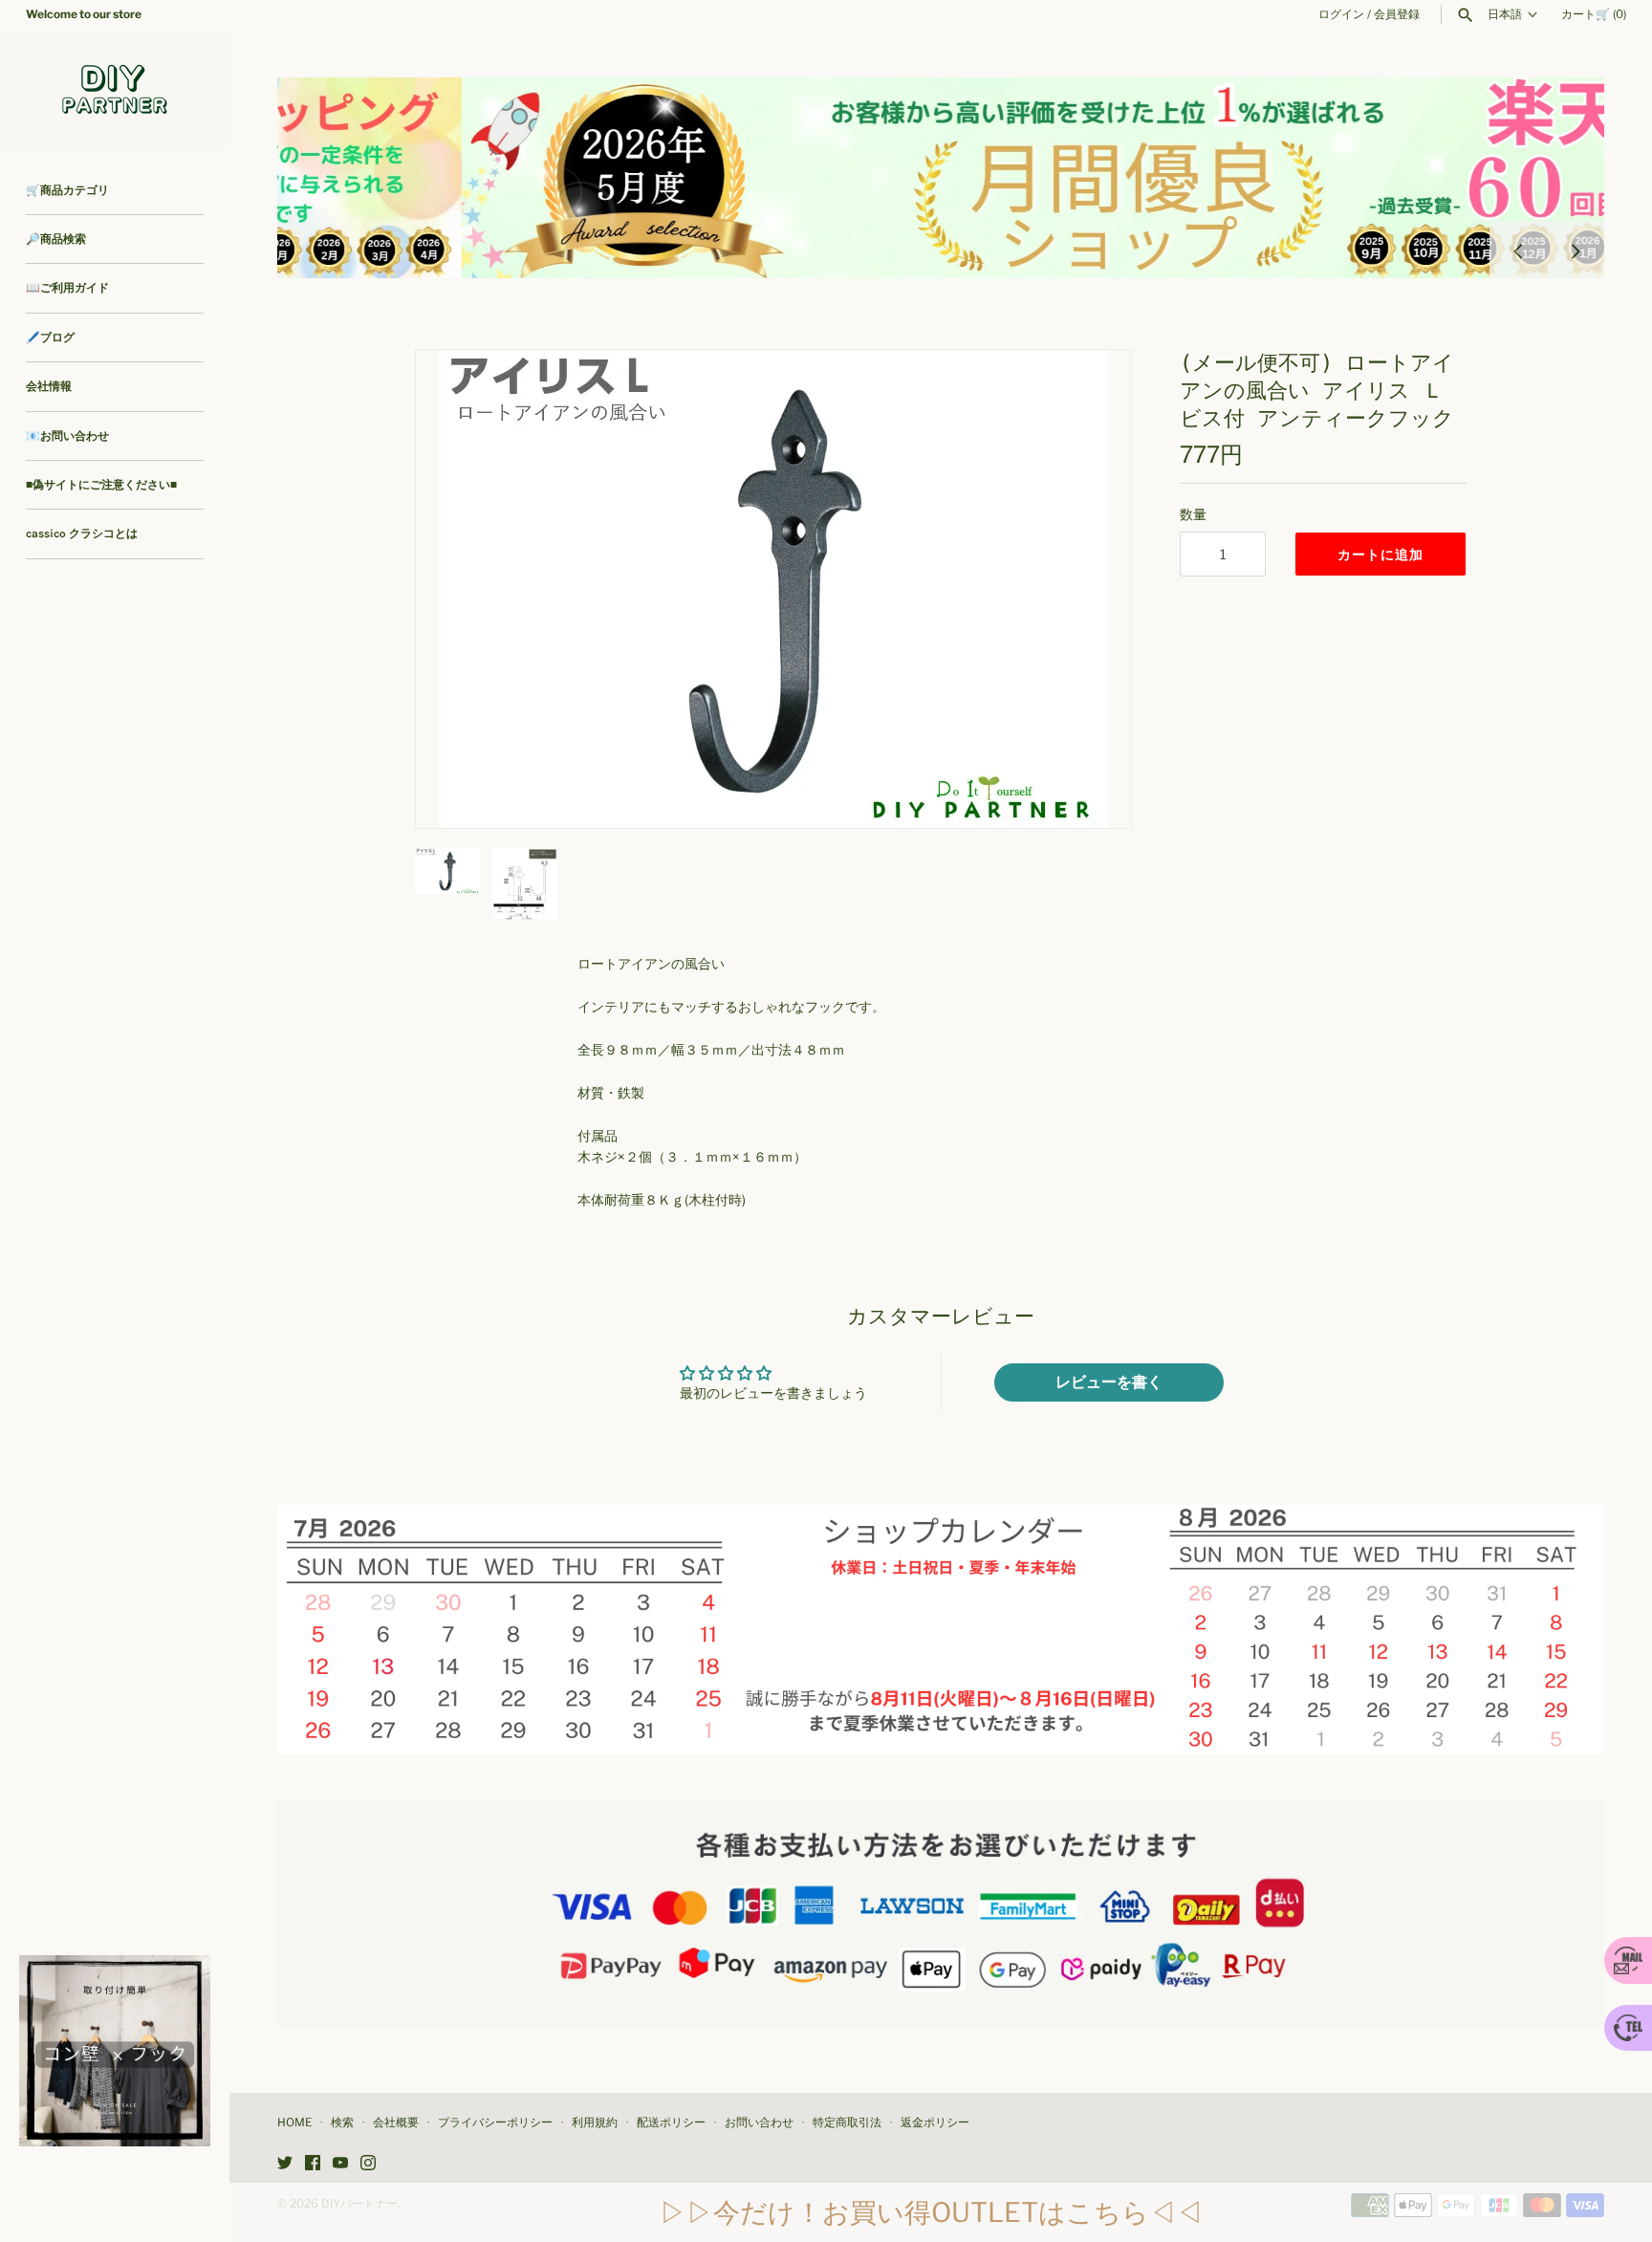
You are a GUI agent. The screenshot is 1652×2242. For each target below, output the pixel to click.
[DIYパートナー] (115, 88)
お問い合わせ (759, 2122)
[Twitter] (285, 2164)
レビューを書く (1109, 1382)
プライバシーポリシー (495, 2122)
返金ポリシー (935, 2122)
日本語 (1505, 14)
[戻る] (1518, 250)
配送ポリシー (671, 2122)
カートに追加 (1380, 554)
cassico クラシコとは (82, 533)
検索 (342, 2122)
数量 (1193, 514)
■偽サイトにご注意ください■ (101, 485)
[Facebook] (313, 2164)
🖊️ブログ (50, 337)
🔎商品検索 (56, 239)
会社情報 (49, 386)
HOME (294, 2122)
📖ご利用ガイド (67, 288)
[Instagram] (368, 2164)
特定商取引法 (847, 2122)
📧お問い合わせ (67, 436)
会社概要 (396, 2122)
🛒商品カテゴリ (67, 190)
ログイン (1341, 14)
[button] (1091, 589)
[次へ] (1576, 250)
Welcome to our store (84, 14)
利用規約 (595, 2122)
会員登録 (1397, 14)
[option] (941, 178)
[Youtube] (340, 2164)
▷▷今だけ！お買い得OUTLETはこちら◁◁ (931, 2212)
